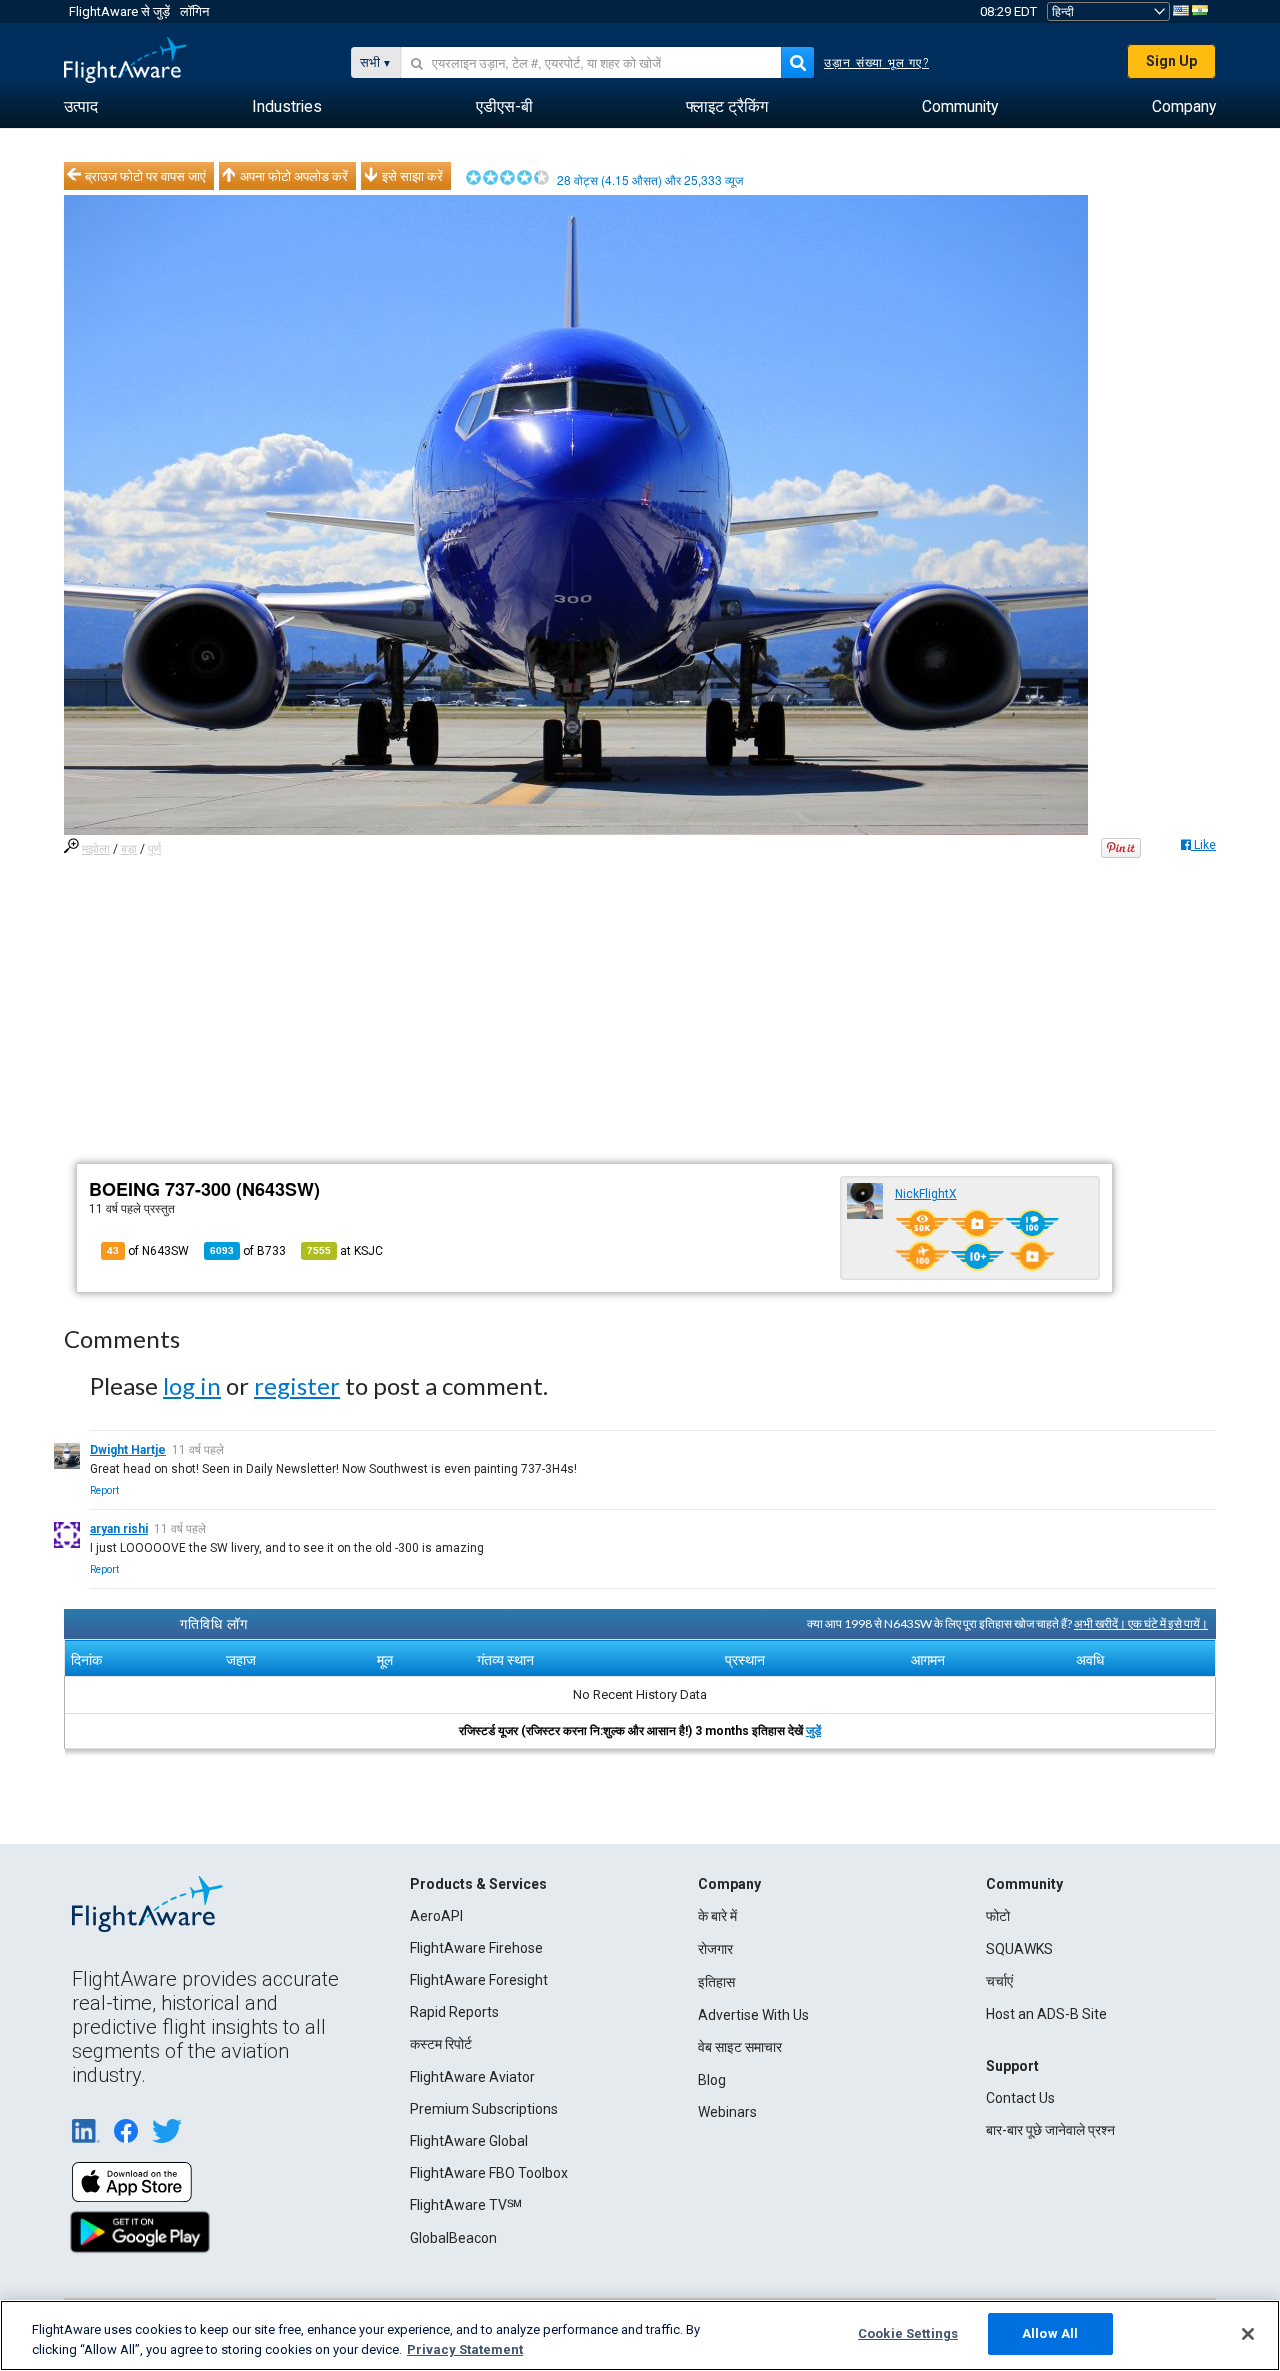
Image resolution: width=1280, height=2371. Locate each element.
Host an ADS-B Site (1046, 2014)
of (248, 1251)
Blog (712, 2080)
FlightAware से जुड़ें (119, 11)
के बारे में (717, 1916)
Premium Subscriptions (484, 2109)
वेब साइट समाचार (740, 2047)
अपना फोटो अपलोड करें (294, 176)
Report (104, 1490)
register (297, 1385)
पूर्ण (154, 849)
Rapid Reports (454, 2012)
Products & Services (478, 1884)
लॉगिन (194, 11)
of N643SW (148, 1251)
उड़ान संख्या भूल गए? (876, 63)
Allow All (1050, 2333)
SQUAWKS (1019, 1949)
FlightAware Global (469, 2141)
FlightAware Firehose (476, 1948)
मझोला (96, 849)
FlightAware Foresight (479, 1980)
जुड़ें (813, 1731)
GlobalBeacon (453, 2238)
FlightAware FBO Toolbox (489, 2173)
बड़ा (129, 849)
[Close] (1248, 2334)
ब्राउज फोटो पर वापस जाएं (145, 176)
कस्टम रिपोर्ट (441, 2044)
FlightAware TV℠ (466, 2205)
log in (192, 1385)
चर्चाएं (999, 1981)
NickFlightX (926, 1194)
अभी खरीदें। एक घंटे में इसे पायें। (1141, 1623)
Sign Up (1171, 61)
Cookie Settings (908, 2333)
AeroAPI (436, 1916)
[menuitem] (81, 107)
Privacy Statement (465, 2349)
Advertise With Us (753, 2015)
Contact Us (1020, 2098)
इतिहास (716, 1982)
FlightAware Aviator (472, 2077)
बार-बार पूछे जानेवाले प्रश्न (1050, 2130)
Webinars (727, 2112)
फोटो (998, 1916)
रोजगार (715, 1949)
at (345, 1251)
